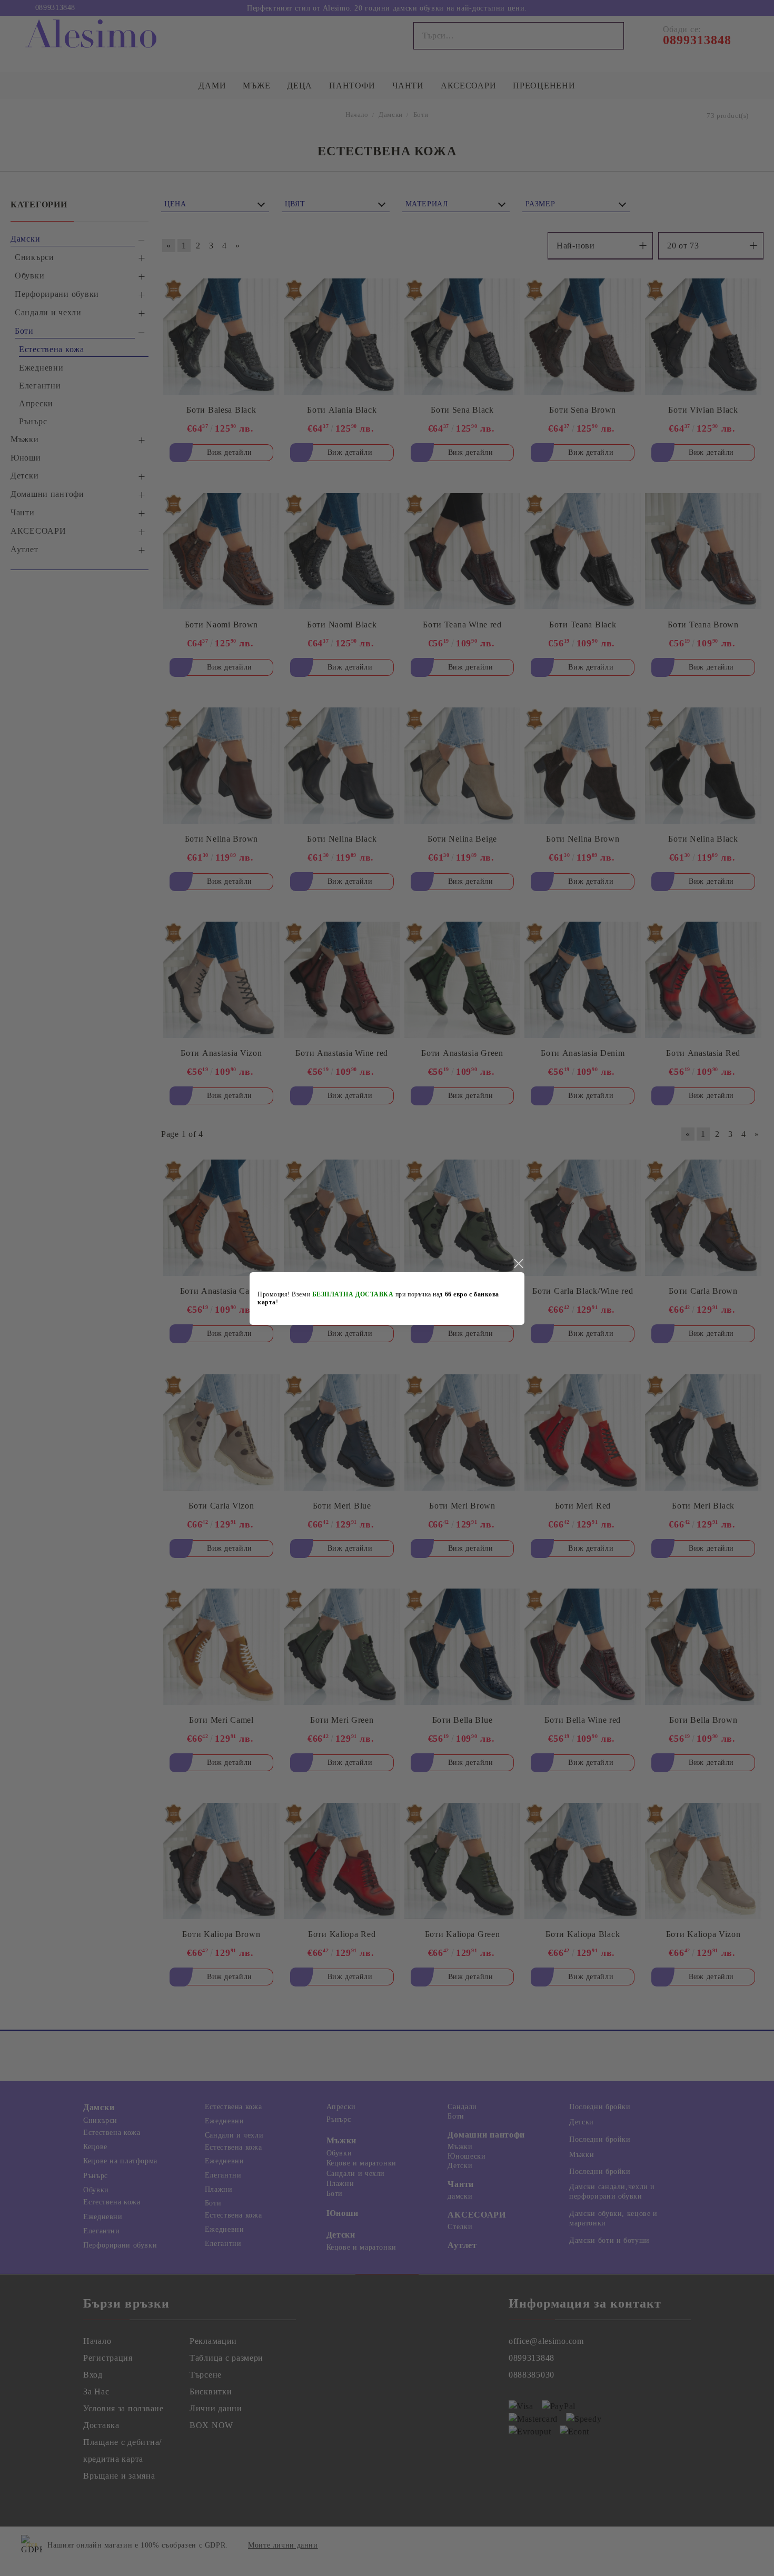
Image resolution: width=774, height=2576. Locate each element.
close (518, 1264)
